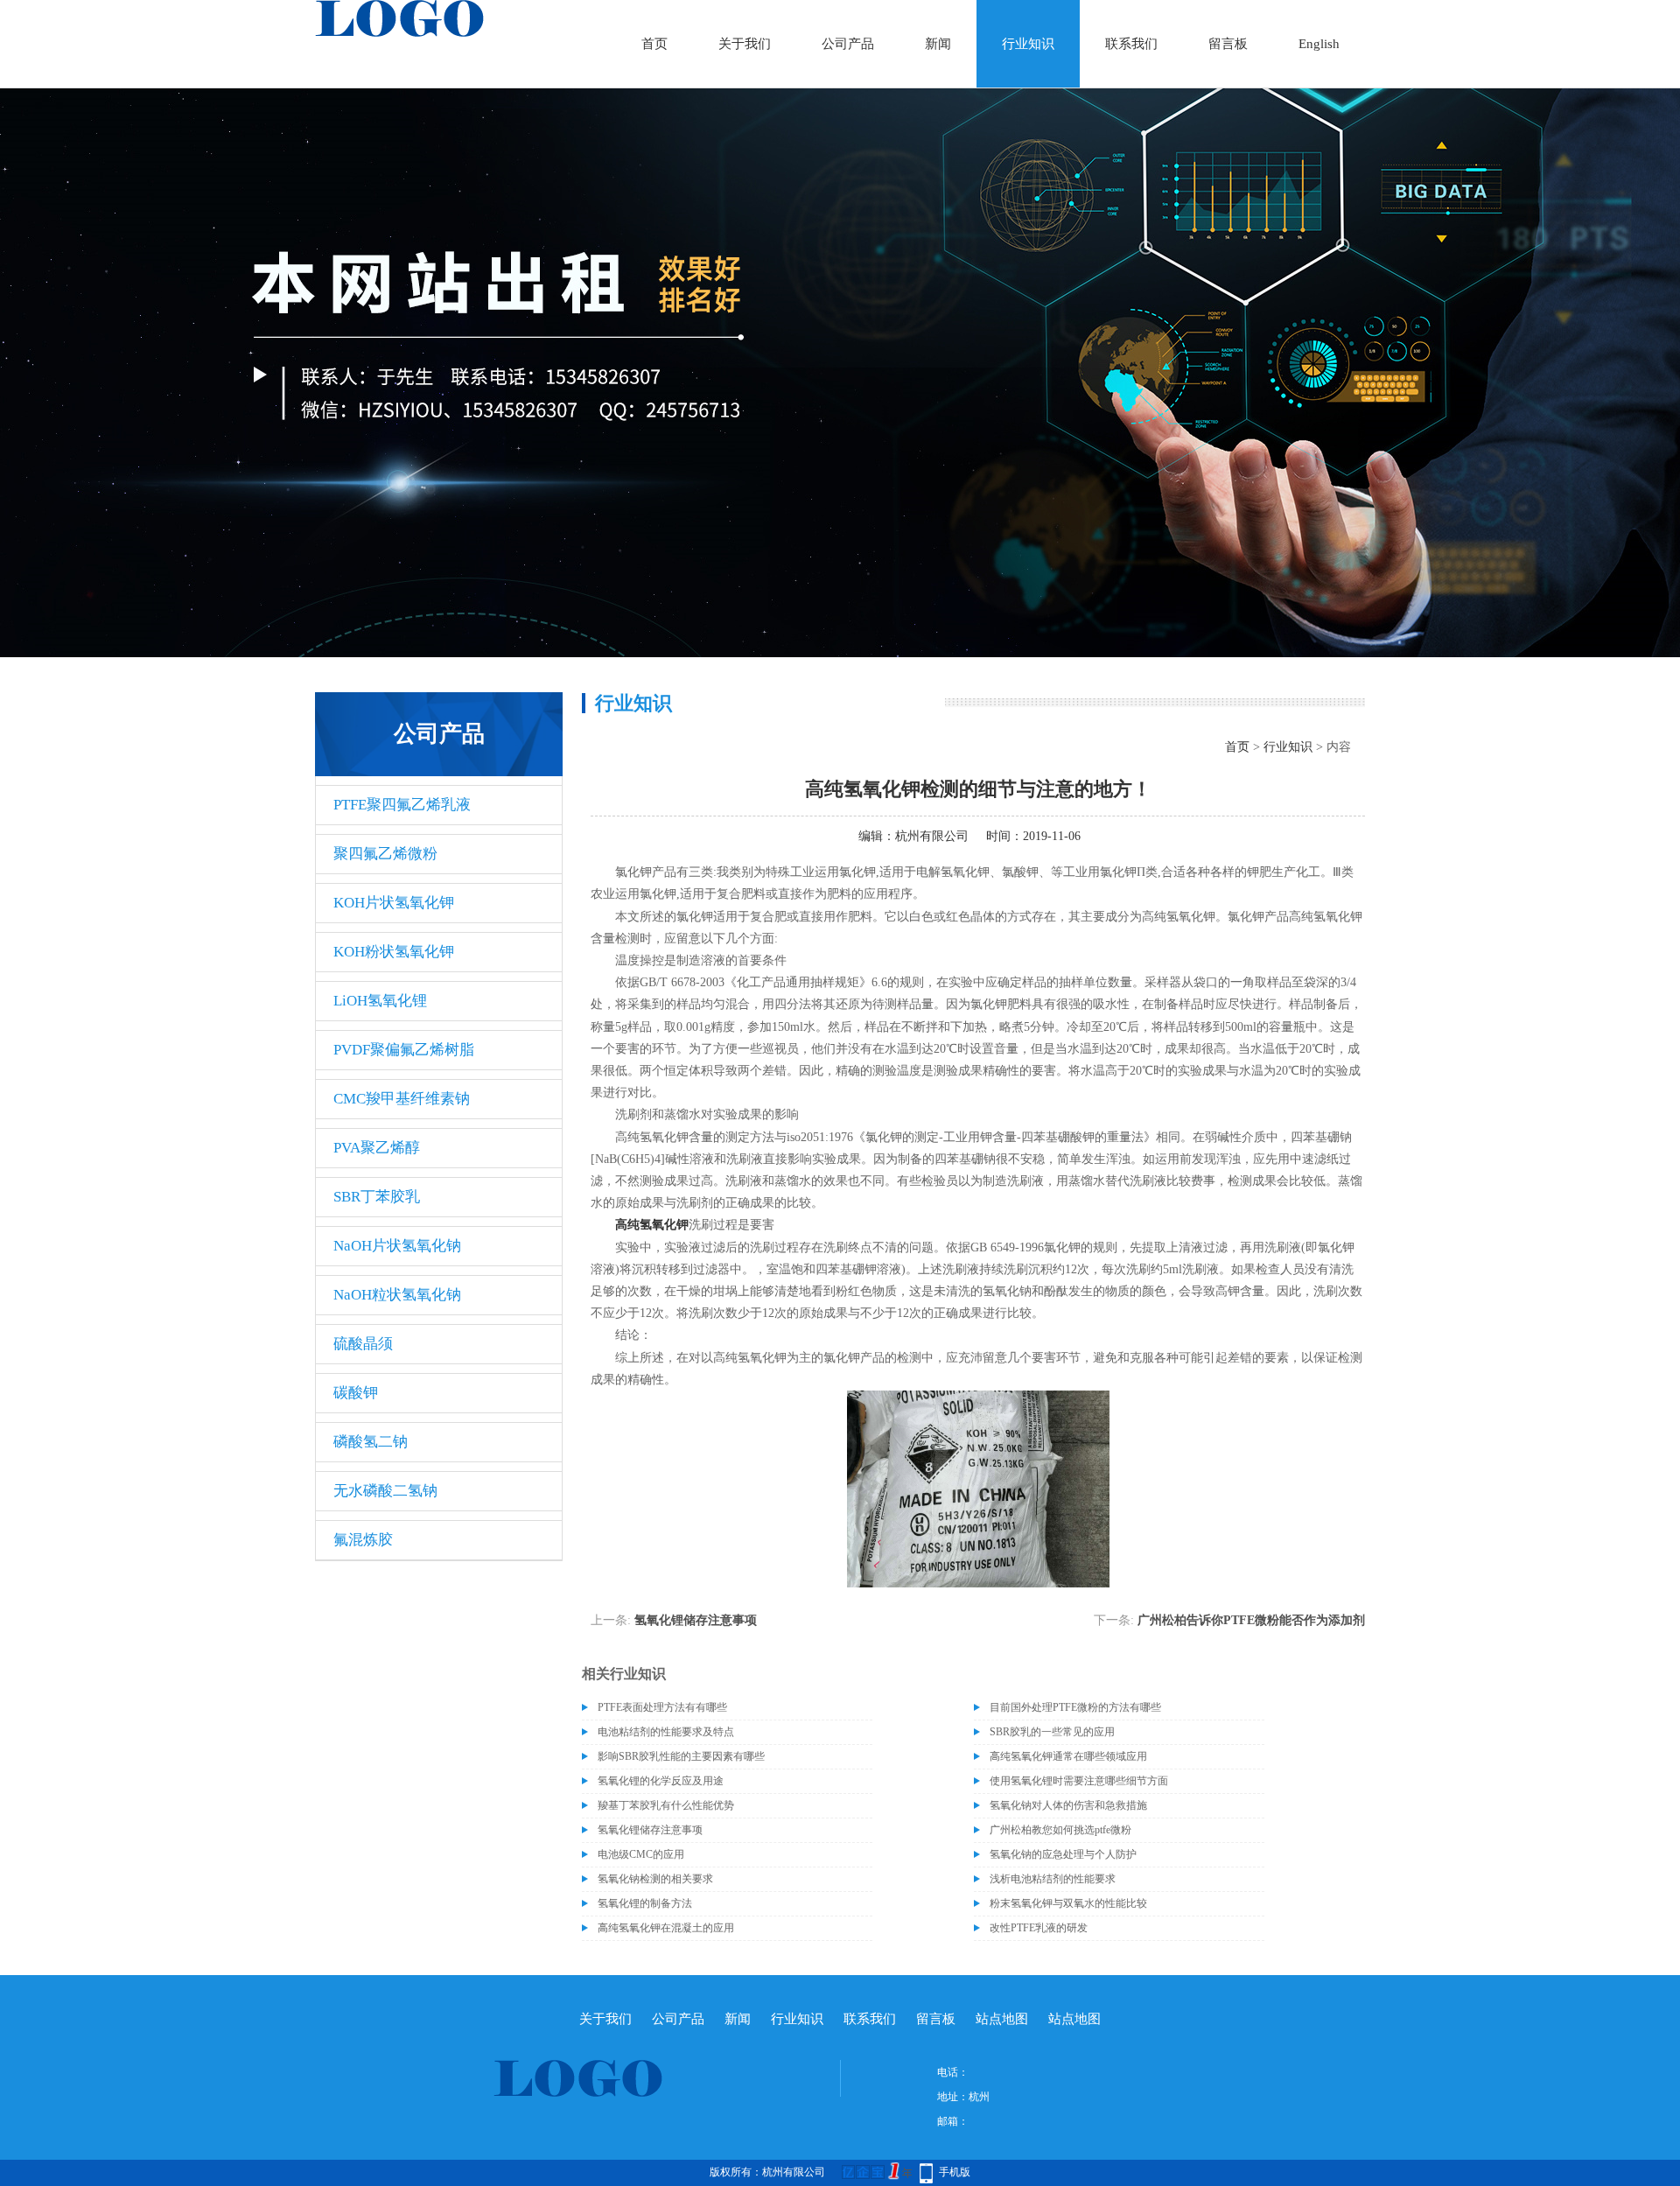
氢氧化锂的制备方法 (645, 1903)
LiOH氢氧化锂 (380, 1001)
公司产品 (848, 44)
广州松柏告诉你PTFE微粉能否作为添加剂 (1251, 1620)
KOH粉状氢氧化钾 (394, 952)
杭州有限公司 (932, 836)
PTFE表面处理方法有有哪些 (662, 1707)
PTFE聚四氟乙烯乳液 (402, 805)
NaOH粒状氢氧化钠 (397, 1295)
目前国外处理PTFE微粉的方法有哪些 (1075, 1707)
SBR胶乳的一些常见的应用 (1052, 1732)
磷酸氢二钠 (371, 1442)
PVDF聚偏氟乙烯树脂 (404, 1050)
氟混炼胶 (363, 1540)
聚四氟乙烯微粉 (385, 854)
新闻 (938, 44)
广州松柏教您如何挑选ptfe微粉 (1060, 1830)
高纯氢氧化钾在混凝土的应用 (666, 1928)
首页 (654, 44)
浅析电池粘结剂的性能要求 (1053, 1879)
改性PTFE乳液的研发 (1039, 1928)
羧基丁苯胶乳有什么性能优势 (666, 1805)
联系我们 (1131, 44)
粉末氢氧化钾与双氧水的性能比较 (1068, 1903)
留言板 (1228, 44)
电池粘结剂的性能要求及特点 (666, 1732)
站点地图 (1002, 2019)
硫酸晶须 (363, 1344)
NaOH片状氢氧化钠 (397, 1246)
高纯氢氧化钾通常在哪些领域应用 (1068, 1756)
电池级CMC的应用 (641, 1854)
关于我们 (745, 44)
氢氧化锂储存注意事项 (696, 1620)
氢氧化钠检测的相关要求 (655, 1879)
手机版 (955, 2172)
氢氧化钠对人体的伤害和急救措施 (1068, 1805)
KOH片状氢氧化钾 (394, 903)
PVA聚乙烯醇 (377, 1148)
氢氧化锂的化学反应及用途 (661, 1781)
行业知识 (1028, 44)
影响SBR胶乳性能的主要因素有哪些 (681, 1756)
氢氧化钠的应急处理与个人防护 (1063, 1854)
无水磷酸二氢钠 (385, 1491)
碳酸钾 (356, 1393)
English (1319, 44)
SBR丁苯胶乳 (377, 1197)
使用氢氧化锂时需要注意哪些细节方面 (1079, 1781)
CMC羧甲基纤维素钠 (402, 1099)
